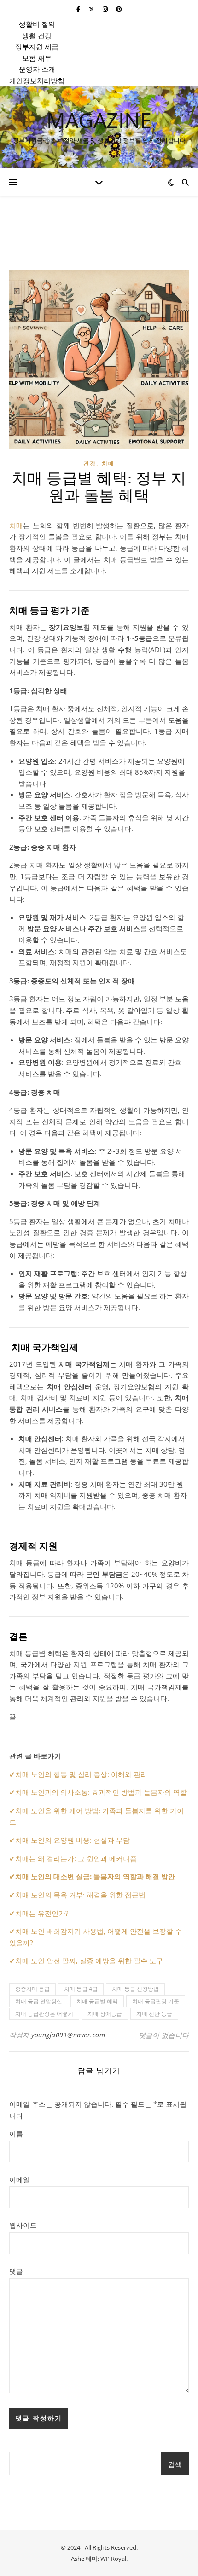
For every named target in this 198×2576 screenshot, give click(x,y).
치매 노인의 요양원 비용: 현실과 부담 (73, 1840)
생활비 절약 (37, 24)
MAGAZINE (99, 120)
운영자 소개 (37, 69)
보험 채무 (37, 58)
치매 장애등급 (105, 2014)
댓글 (16, 2271)
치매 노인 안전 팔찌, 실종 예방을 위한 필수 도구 (89, 1961)
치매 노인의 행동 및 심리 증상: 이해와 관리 (81, 1774)
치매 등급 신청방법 (135, 1989)
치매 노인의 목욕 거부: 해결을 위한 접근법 (80, 1895)
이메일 (20, 2179)
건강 (90, 463)
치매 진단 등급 (154, 2014)
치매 (108, 463)
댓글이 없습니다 (164, 2035)
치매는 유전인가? (42, 1913)
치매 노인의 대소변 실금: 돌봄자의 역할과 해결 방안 (95, 1876)
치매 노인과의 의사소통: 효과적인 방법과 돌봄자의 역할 (101, 1792)
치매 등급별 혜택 (97, 2001)
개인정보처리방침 (37, 80)
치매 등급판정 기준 (156, 2001)
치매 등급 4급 (81, 1989)
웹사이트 (23, 2225)
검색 (175, 2464)
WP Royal (113, 2559)
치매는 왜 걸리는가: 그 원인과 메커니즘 (76, 1858)
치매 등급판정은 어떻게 (44, 2014)
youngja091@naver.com (68, 2035)
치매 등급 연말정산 (39, 2001)
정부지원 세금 (37, 46)
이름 (16, 2133)
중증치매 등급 (32, 1989)
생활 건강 (37, 35)
